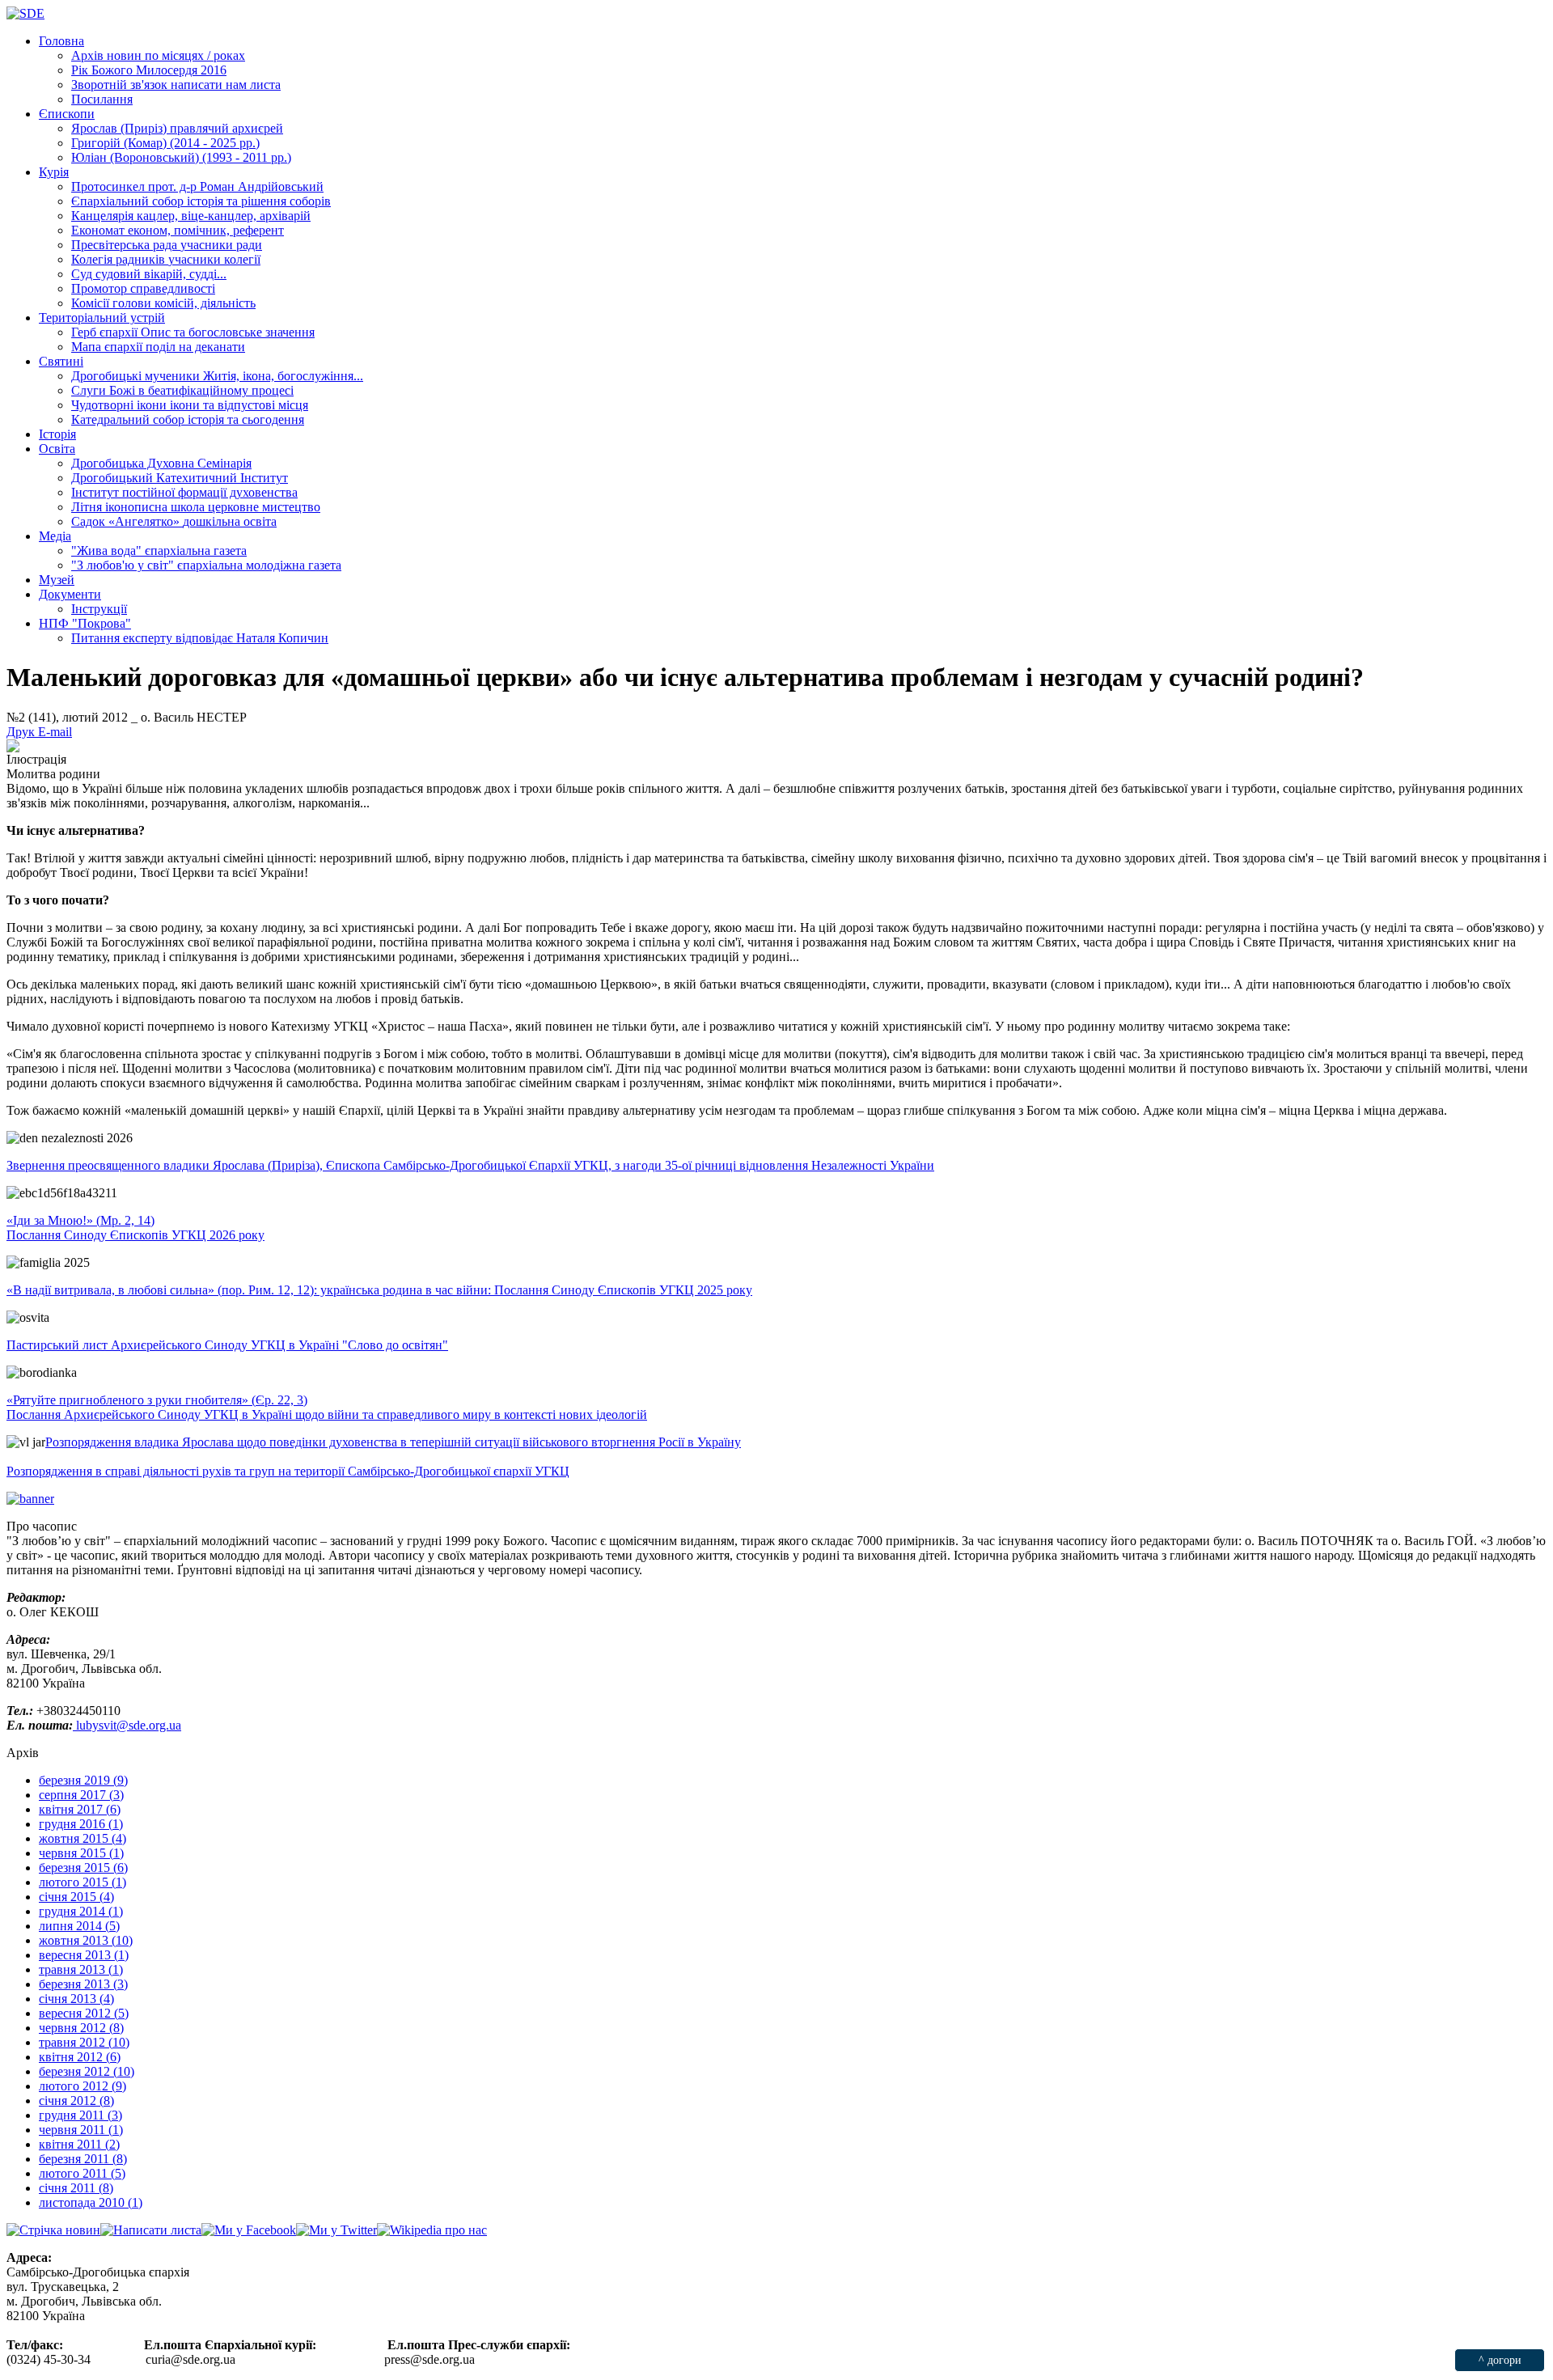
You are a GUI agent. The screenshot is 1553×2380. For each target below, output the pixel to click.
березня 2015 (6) (83, 1868)
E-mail (55, 732)
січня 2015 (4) (76, 1897)
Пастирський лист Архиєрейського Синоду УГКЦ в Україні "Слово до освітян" (227, 1345)
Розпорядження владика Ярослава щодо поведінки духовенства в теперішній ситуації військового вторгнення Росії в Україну (393, 1442)
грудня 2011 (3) (80, 2115)
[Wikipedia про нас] (432, 2230)
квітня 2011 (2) (79, 2144)
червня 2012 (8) (81, 2028)
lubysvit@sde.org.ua (127, 1725)
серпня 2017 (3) (81, 1795)
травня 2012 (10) (84, 2042)
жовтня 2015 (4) (83, 1838)
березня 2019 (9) (83, 1780)
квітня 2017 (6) (80, 1809)
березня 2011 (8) (83, 2159)
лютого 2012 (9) (83, 2086)
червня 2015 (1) (81, 1853)
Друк (22, 732)
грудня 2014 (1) (81, 1911)
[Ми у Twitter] (336, 2230)
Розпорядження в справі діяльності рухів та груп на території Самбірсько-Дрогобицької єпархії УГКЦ (288, 1471)
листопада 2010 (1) (91, 2202)
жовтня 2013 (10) (86, 1940)
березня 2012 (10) (87, 2071)
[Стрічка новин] (53, 2230)
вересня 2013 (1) (84, 1955)
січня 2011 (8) (76, 2188)
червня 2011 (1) (81, 2130)
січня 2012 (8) (76, 2100)
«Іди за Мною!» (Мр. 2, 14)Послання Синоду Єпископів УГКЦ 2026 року (135, 1228)
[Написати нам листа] (151, 2230)
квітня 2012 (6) (80, 2057)
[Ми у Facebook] (249, 2230)
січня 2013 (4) (76, 1999)
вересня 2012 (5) (84, 2013)
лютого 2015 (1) (83, 1882)
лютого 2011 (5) (82, 2173)
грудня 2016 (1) (81, 1824)
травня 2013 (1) (81, 1969)
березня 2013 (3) (83, 1984)
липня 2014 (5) (79, 1926)
